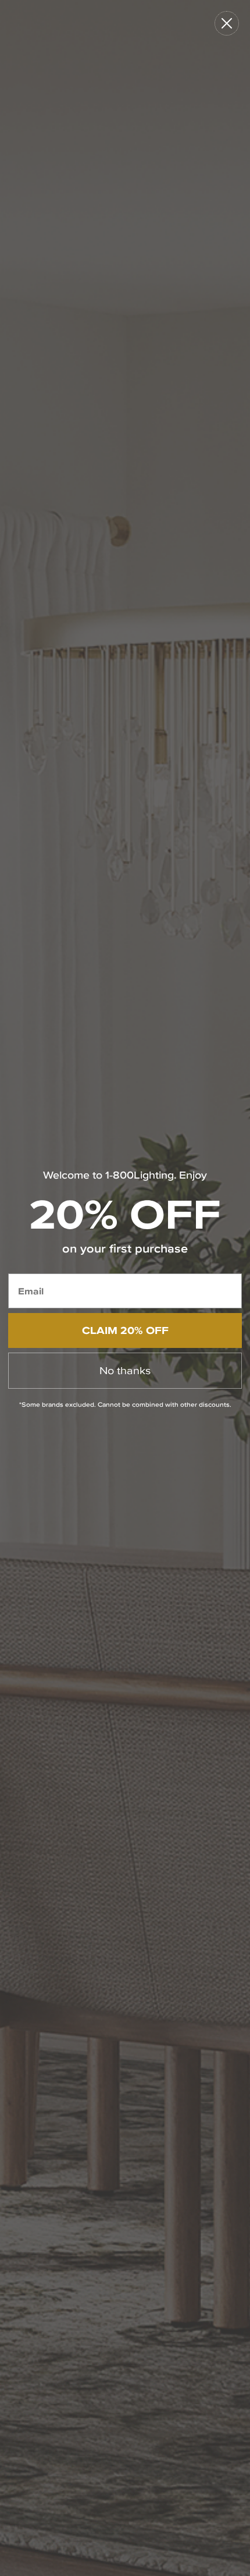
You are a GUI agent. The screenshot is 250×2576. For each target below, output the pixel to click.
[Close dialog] (227, 23)
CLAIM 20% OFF (125, 1330)
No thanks (125, 1370)
